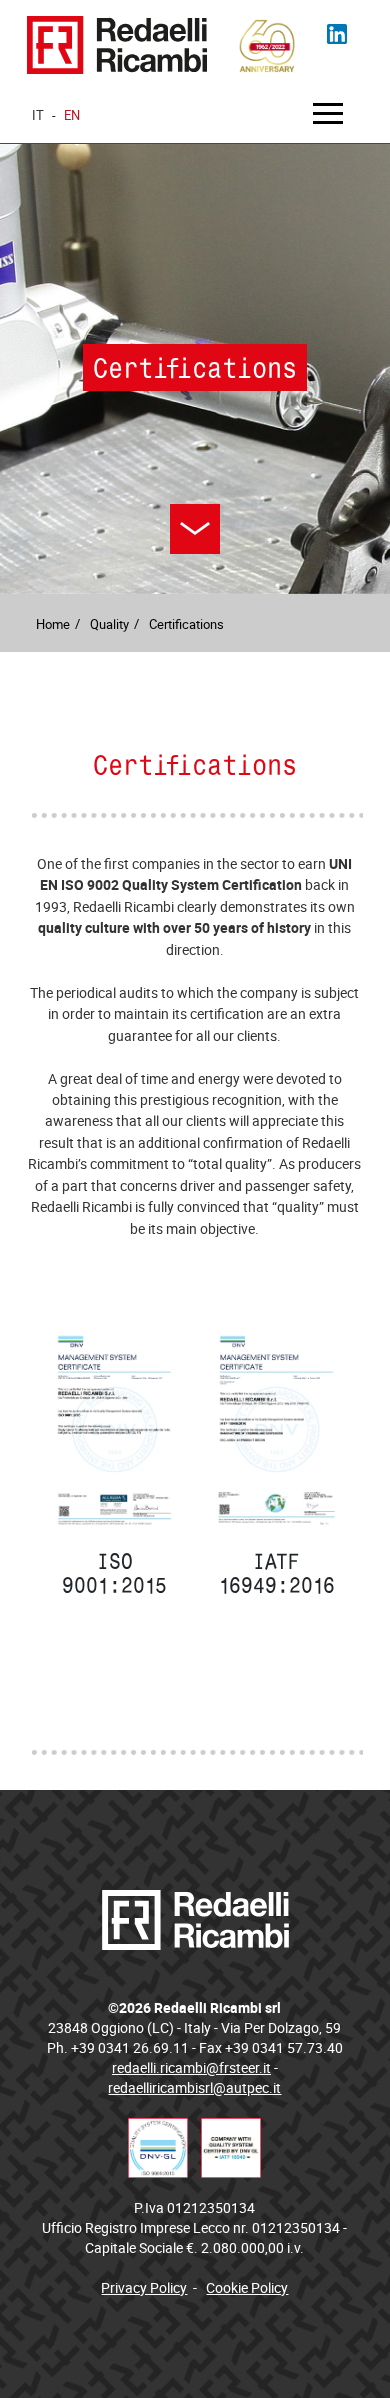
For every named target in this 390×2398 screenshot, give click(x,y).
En (72, 115)
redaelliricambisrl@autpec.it (194, 2087)
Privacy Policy (144, 2287)
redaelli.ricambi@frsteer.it (191, 2067)
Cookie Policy (247, 2287)
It (38, 115)
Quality (109, 624)
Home (53, 624)
